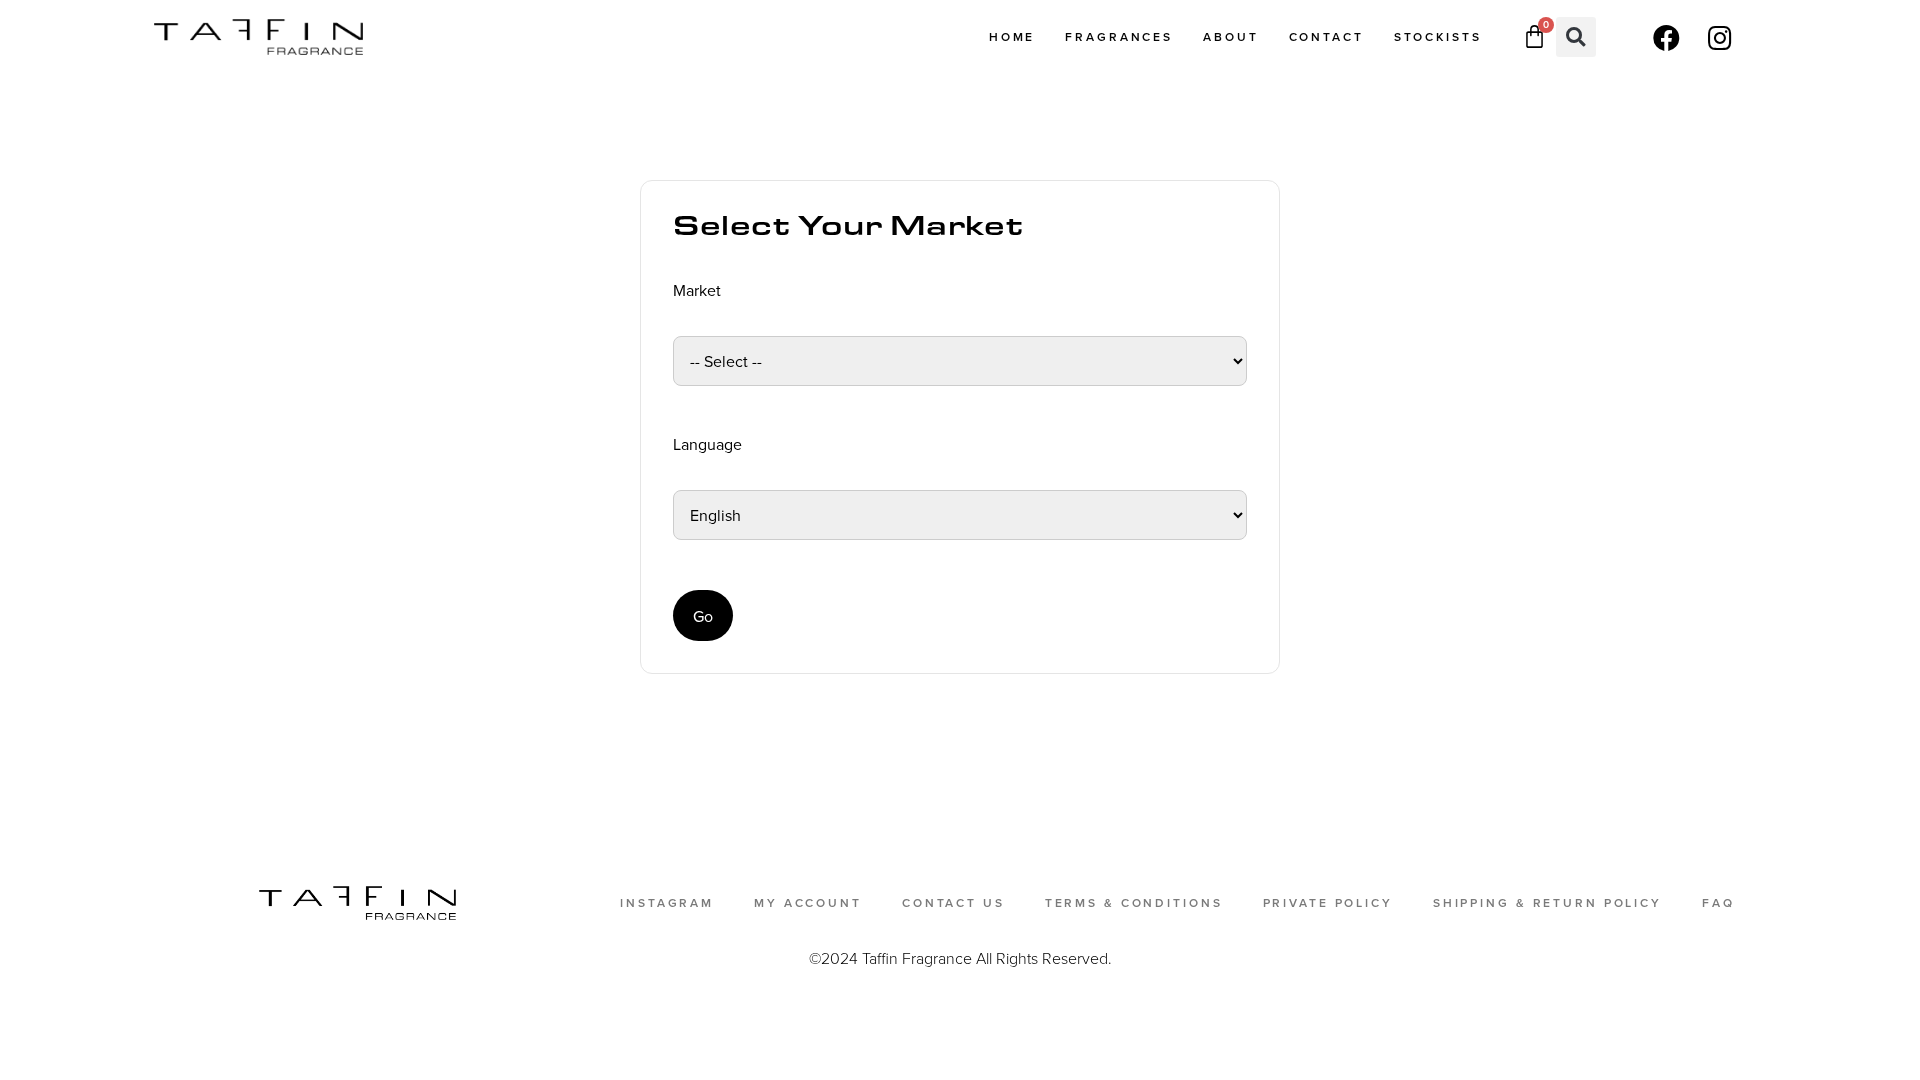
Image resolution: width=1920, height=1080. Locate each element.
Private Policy (1328, 902)
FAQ (1718, 902)
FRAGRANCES (1119, 36)
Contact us (953, 902)
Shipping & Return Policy (1547, 902)
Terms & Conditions (1134, 902)
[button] (1576, 37)
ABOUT (1230, 36)
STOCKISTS (1438, 36)
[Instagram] (1720, 37)
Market (697, 290)
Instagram (667, 902)
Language (707, 444)
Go (703, 616)
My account (808, 902)
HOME (1012, 36)
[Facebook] (1666, 37)
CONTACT (1326, 36)
